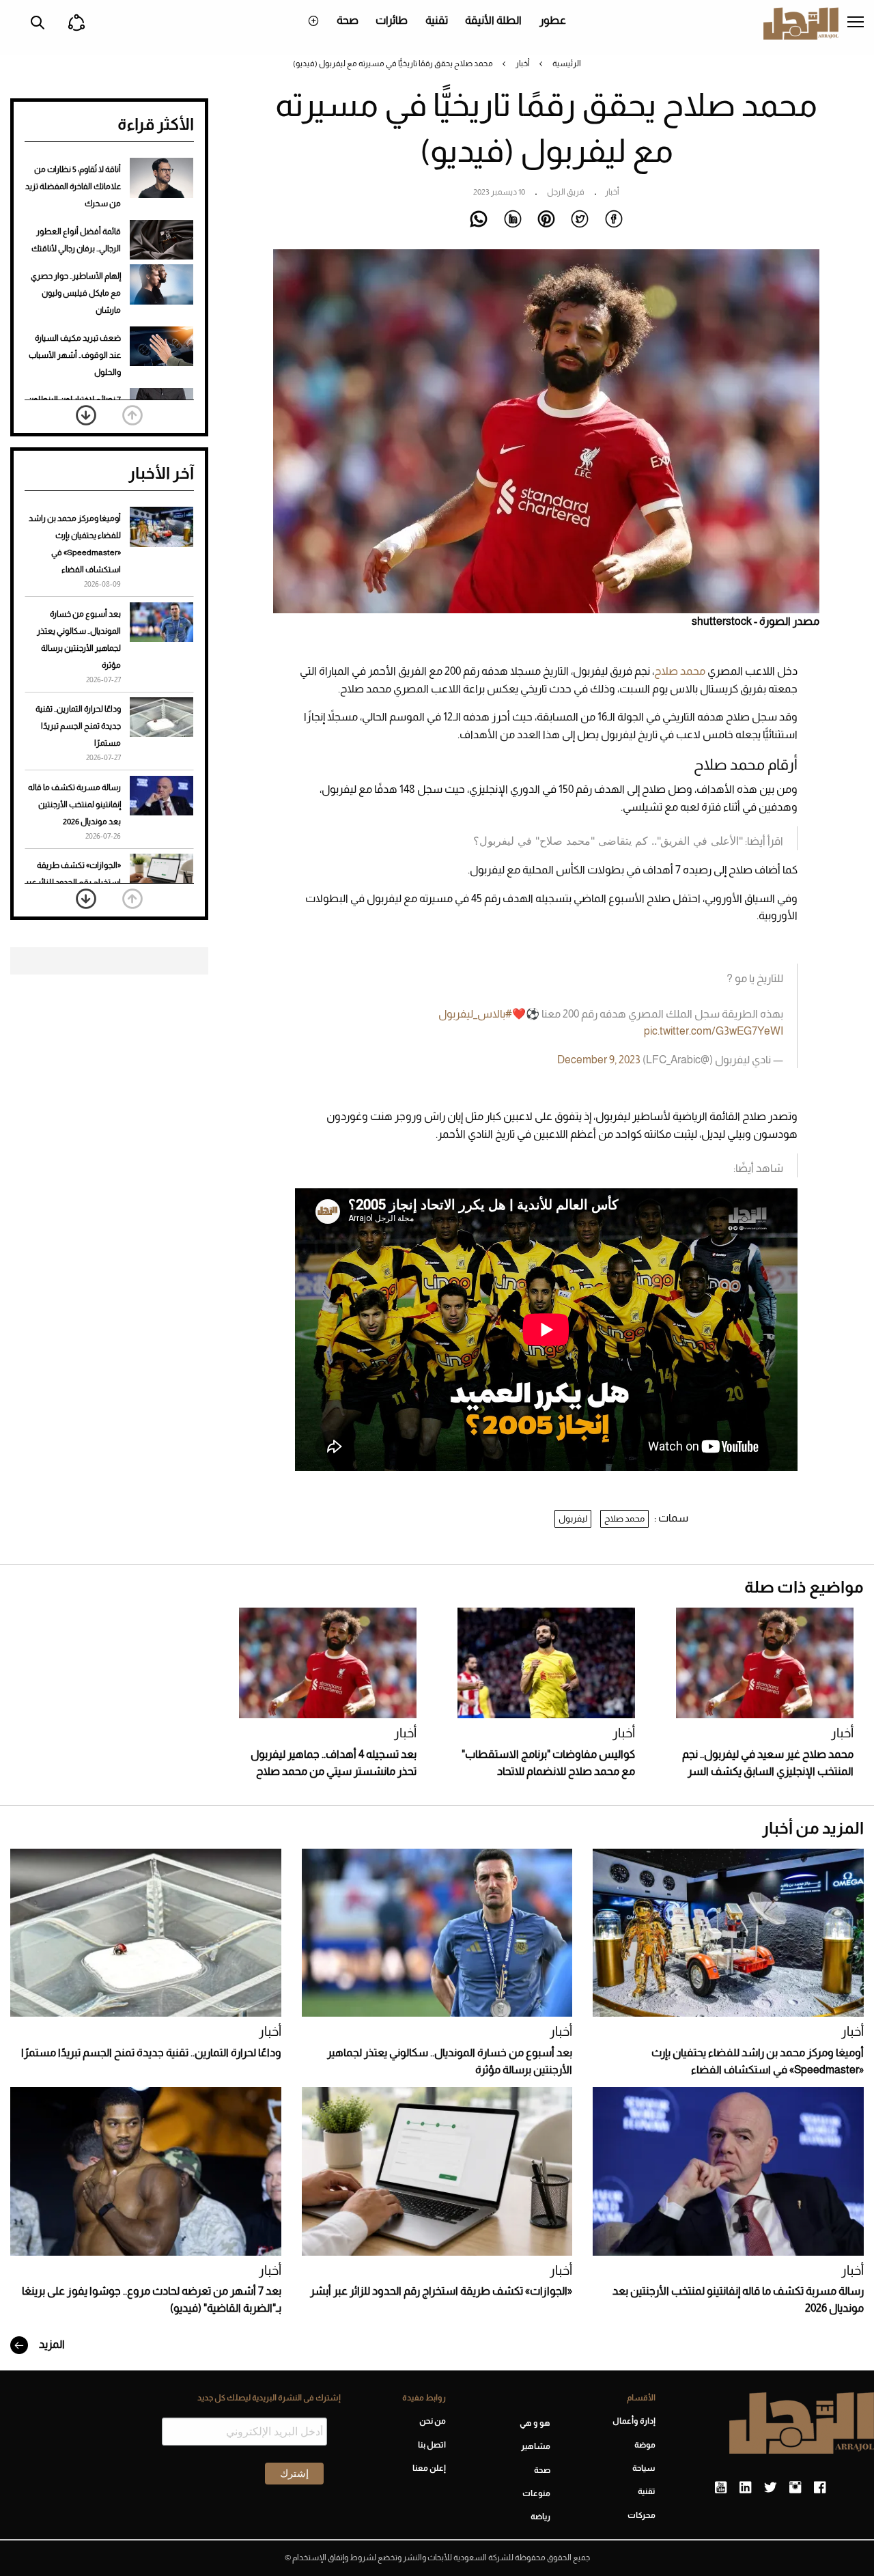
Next (86, 415)
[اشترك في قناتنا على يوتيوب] (721, 2488)
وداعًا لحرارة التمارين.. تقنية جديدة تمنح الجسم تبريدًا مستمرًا (78, 726)
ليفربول (573, 1518)
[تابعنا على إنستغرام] (795, 2488)
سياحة (644, 2468)
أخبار (523, 64)
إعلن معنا (429, 2468)
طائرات (392, 20)
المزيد (51, 2344)
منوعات (536, 2493)
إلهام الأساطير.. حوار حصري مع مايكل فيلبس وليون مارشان (76, 293)
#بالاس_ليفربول (475, 1014)
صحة (348, 20)
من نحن (433, 2421)
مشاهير (536, 2446)
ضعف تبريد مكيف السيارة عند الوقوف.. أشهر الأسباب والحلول (75, 355)
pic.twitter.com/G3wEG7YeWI (714, 1031)
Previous (132, 415)
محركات (642, 2515)
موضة (645, 2445)
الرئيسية (567, 64)
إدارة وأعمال (634, 2421)
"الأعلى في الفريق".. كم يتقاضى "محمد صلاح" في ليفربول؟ (608, 841)
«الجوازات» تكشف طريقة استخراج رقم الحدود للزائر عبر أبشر (73, 882)
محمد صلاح (680, 671)
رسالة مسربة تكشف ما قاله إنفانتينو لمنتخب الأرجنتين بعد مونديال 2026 (74, 804)
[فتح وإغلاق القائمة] (856, 23)
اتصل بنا (432, 2445)
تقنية (437, 20)
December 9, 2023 (599, 1060)
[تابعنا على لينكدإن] (745, 2488)
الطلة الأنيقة (493, 20)
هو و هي (535, 2423)
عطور (553, 20)
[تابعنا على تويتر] (770, 2488)
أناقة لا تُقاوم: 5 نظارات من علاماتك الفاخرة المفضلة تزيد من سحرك (73, 186)
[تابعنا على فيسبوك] (820, 2488)
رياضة (540, 2517)
